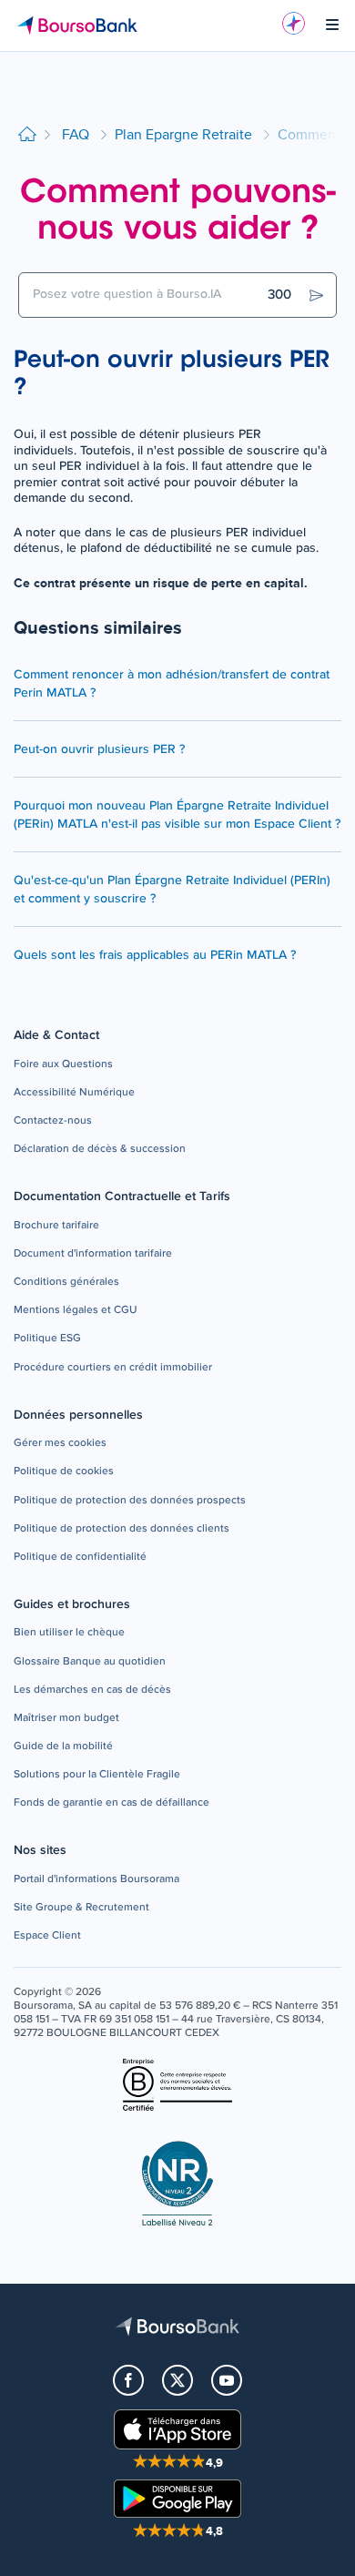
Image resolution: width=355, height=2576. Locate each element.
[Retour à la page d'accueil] (27, 135)
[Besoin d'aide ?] (294, 23)
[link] (63, 1065)
